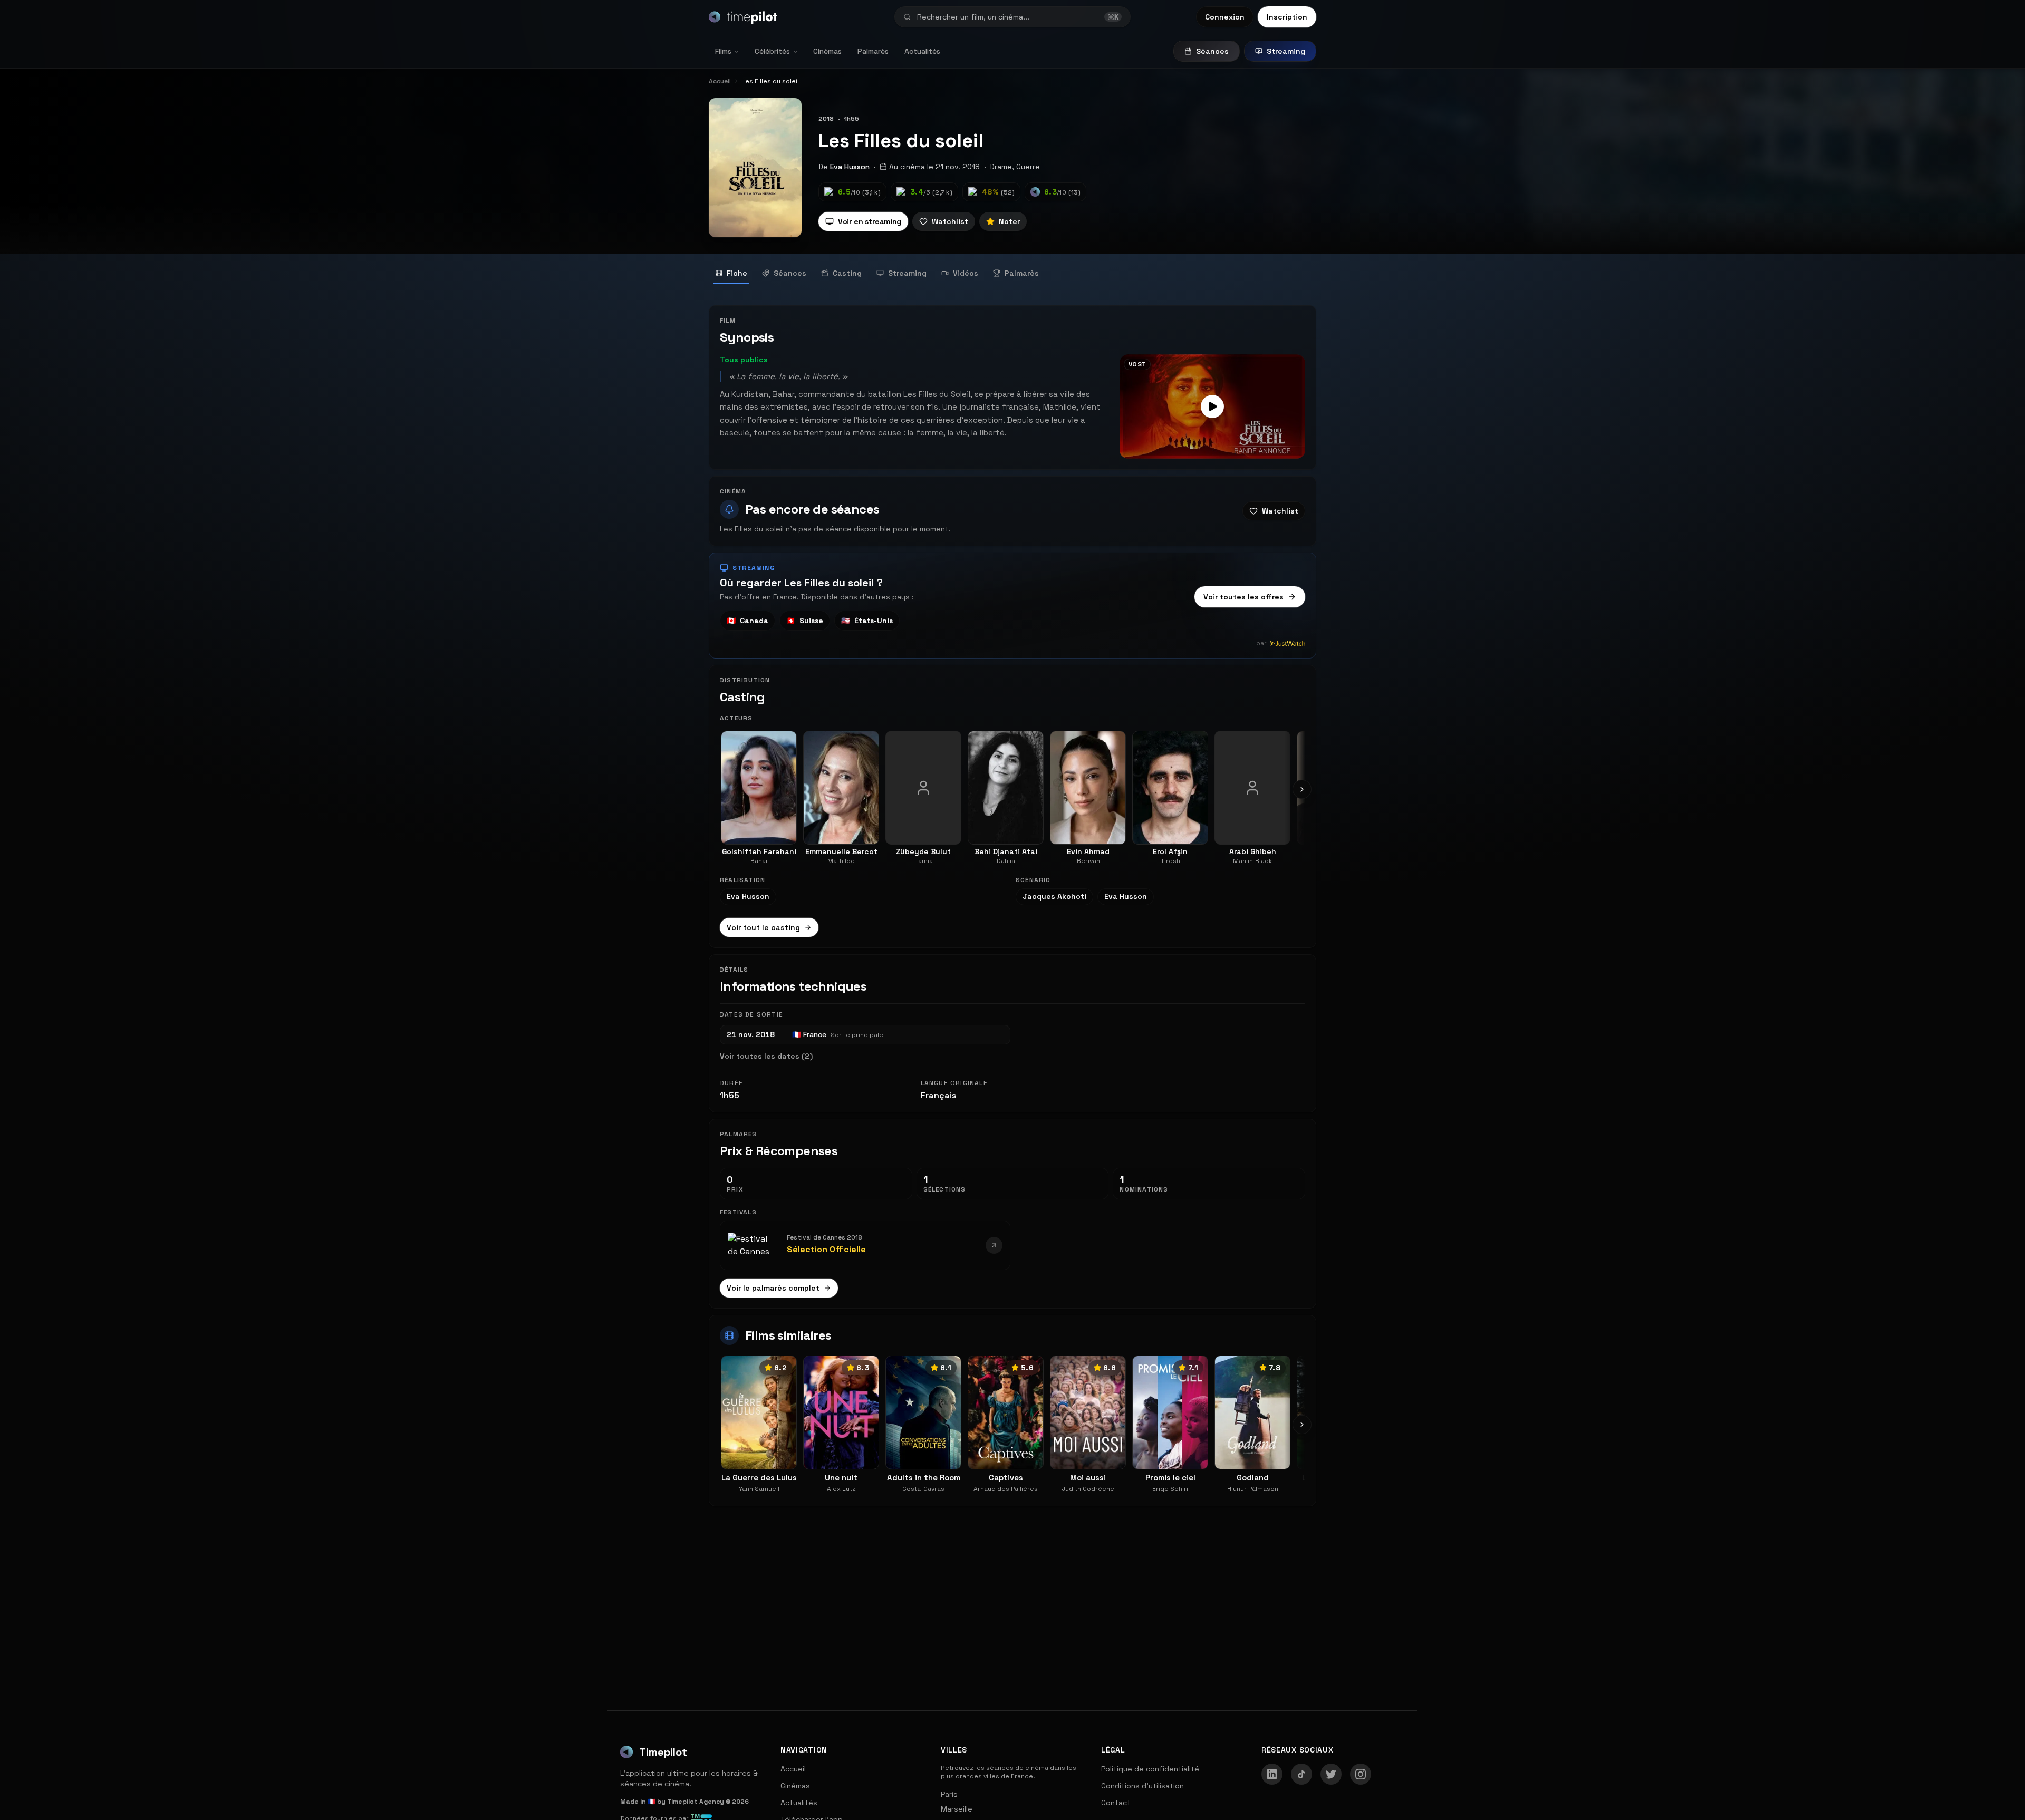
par (1261, 643)
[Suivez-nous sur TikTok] (1301, 1774)
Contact (1116, 1803)
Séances (1212, 51)
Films (723, 51)
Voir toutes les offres (1243, 597)
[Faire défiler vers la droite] (1302, 789)
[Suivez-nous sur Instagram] (1361, 1774)
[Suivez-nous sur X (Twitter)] (1331, 1774)
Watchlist (950, 221)
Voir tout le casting (763, 927)
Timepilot (663, 1752)
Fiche (737, 273)
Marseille (957, 1809)
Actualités (922, 51)
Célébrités (772, 51)
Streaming (1286, 51)
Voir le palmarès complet (773, 1288)
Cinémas (827, 51)
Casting (847, 273)
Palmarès (873, 51)
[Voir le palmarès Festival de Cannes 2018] (994, 1245)
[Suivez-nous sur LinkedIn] (1272, 1774)
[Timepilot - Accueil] (743, 17)
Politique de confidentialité (1150, 1769)
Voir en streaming (870, 221)
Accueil (793, 1769)
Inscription (1287, 17)
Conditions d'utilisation (1142, 1786)
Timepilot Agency (696, 1802)
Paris (949, 1794)
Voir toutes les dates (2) (766, 1056)
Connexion (1225, 17)
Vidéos (966, 273)
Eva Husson (850, 167)
